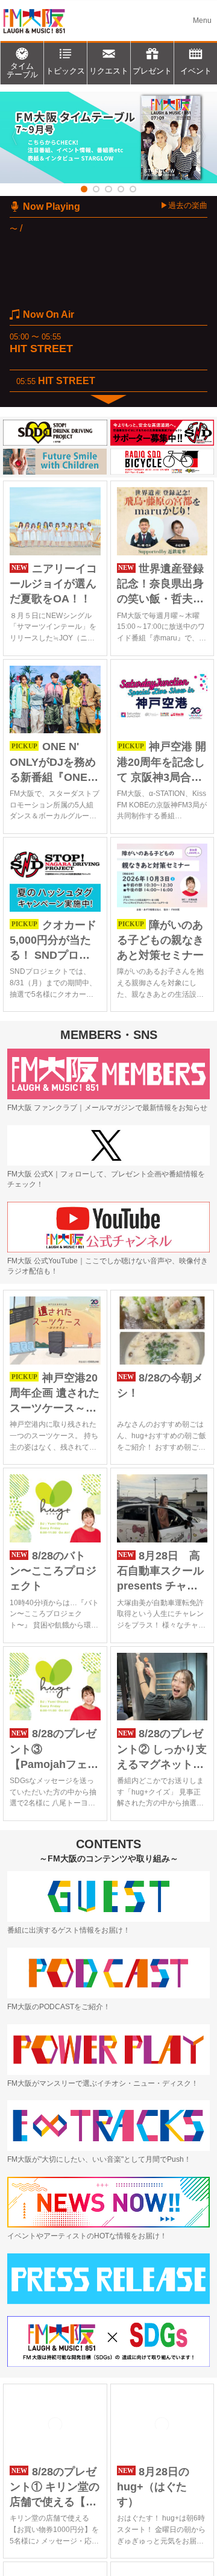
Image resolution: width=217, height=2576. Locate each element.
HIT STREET (41, 349)
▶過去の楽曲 (184, 205)
